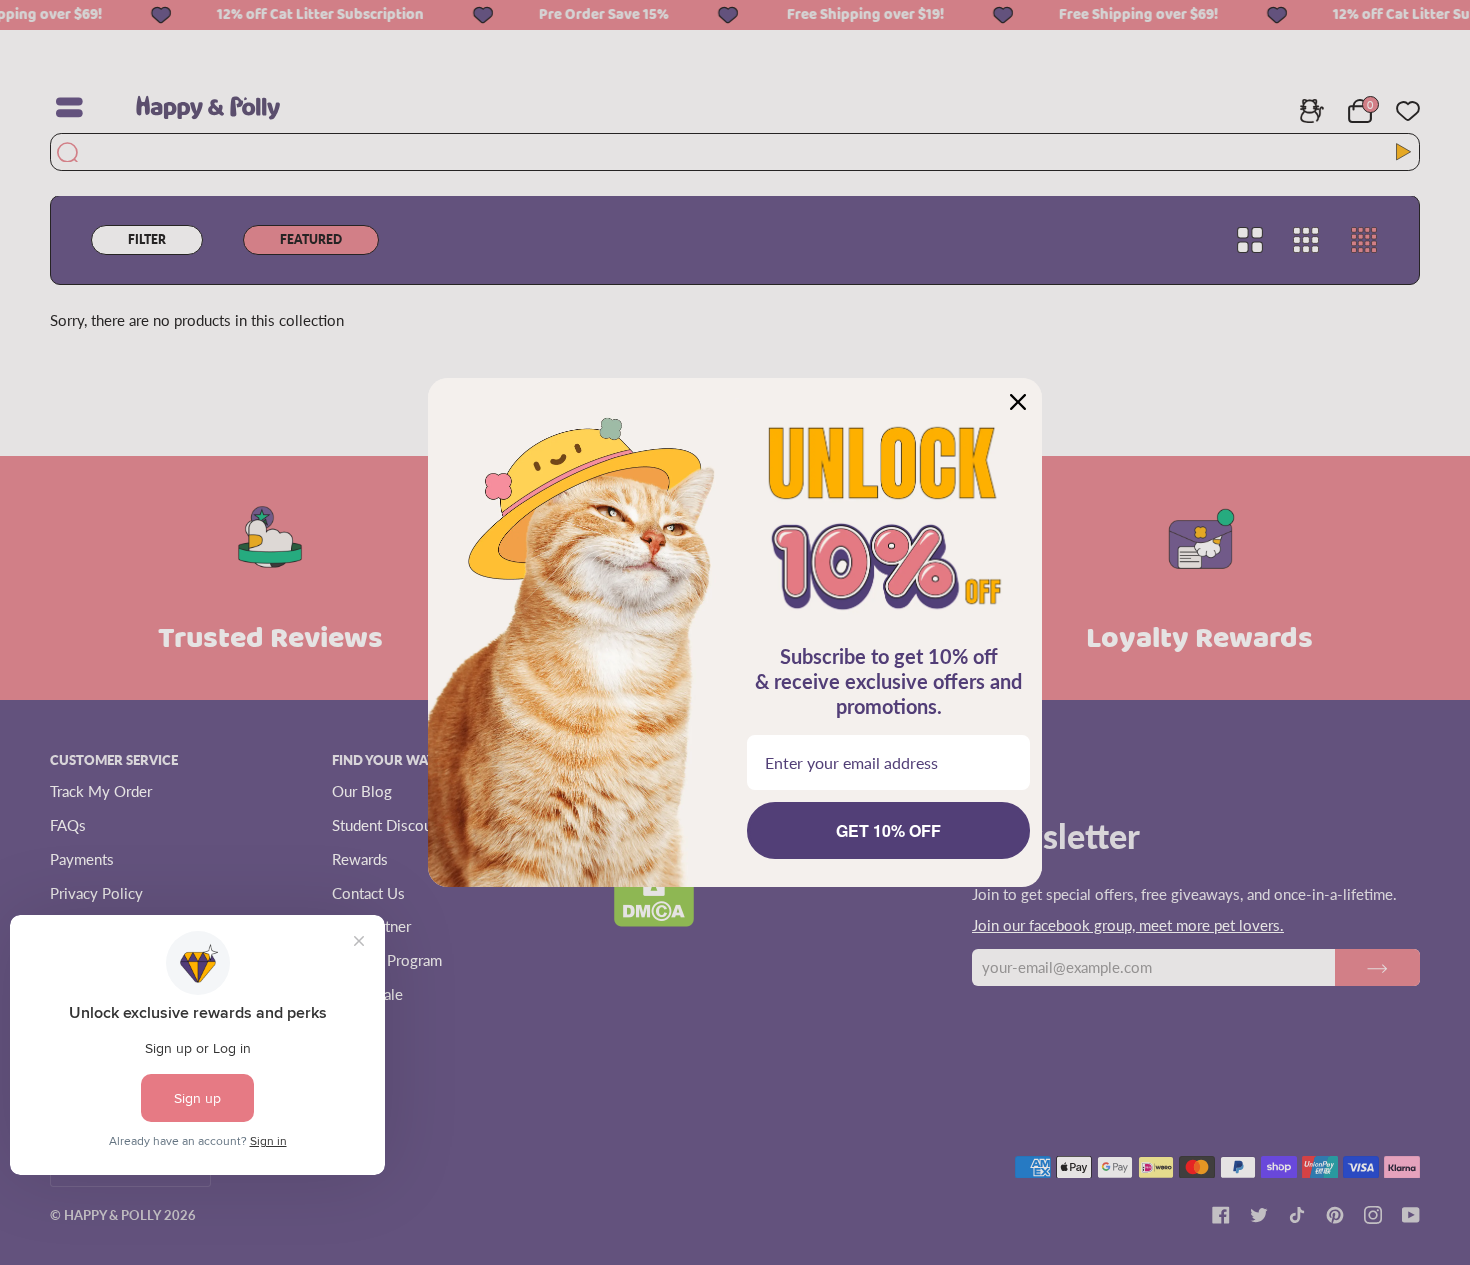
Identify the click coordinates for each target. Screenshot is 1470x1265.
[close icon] (1018, 402)
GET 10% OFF (888, 830)
